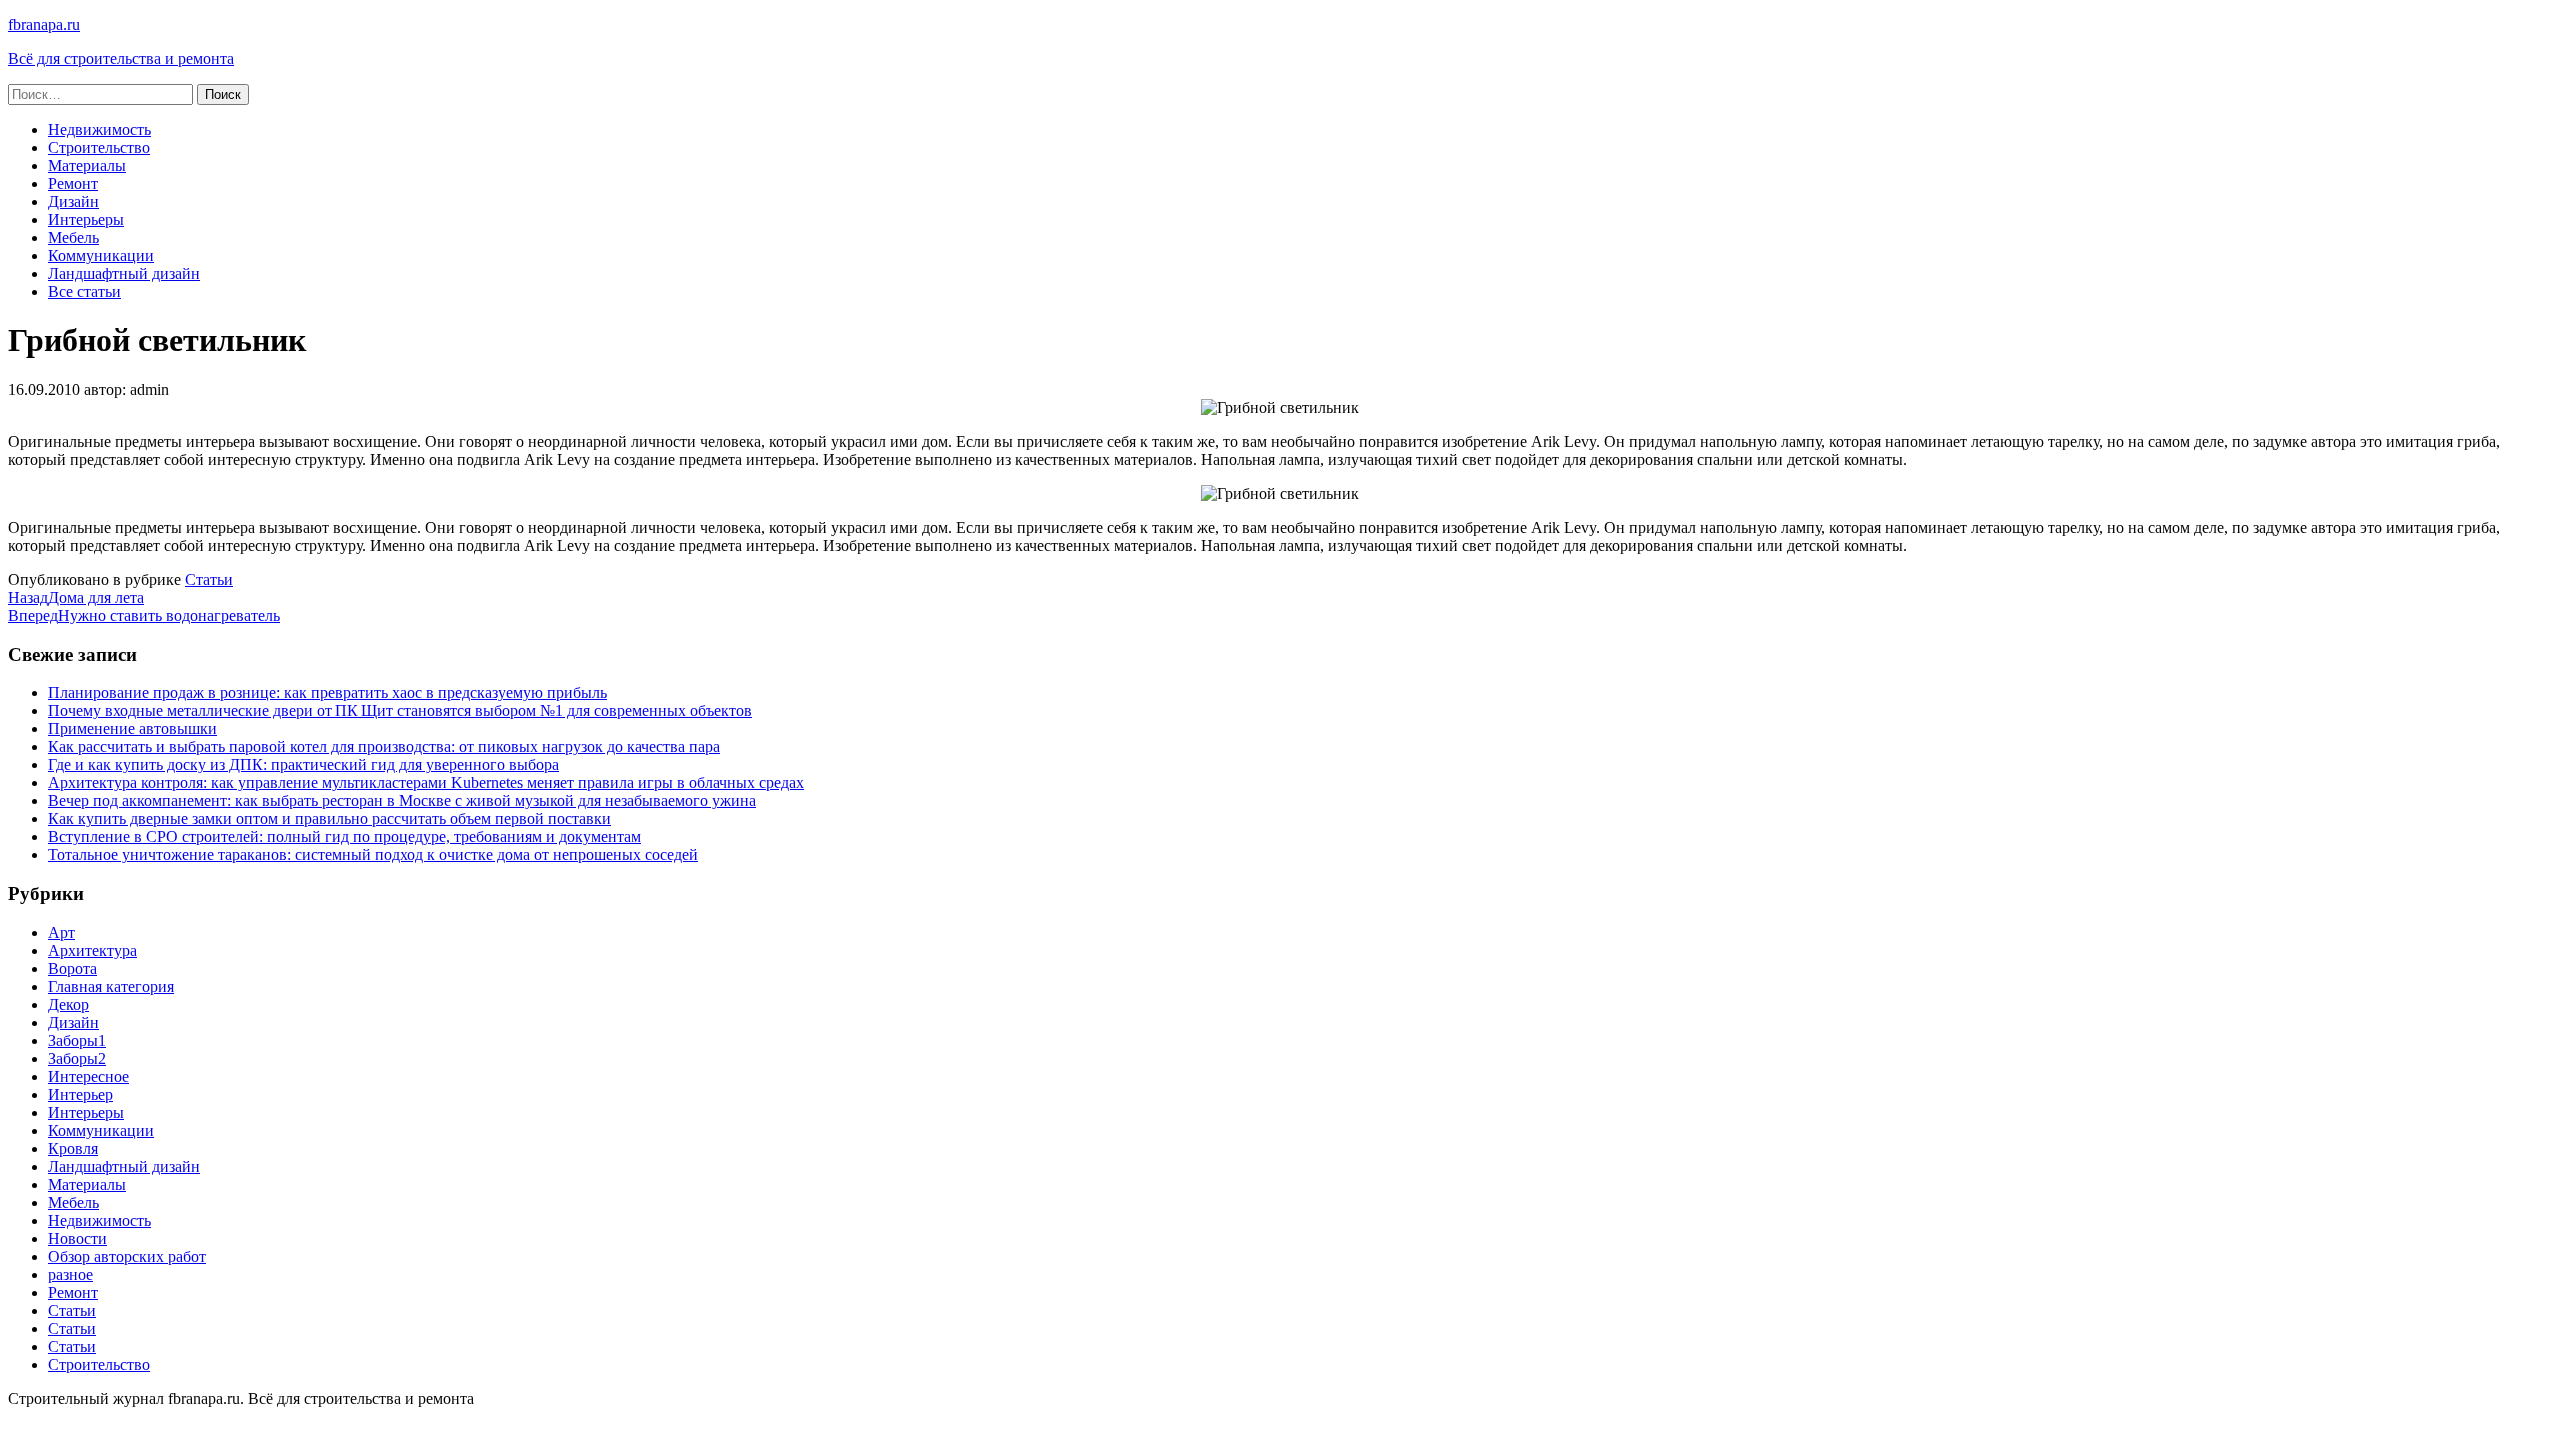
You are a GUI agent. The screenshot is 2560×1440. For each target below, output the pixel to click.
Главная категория (111, 986)
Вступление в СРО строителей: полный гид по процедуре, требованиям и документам (344, 836)
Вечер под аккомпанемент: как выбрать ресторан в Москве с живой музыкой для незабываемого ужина (402, 800)
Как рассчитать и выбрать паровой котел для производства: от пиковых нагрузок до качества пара (384, 746)
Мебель (73, 237)
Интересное (88, 1076)
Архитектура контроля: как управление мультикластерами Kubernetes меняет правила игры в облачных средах (426, 782)
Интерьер (80, 1094)
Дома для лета (76, 597)
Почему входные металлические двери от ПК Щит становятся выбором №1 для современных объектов (400, 710)
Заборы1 (77, 1040)
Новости (77, 1238)
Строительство (99, 147)
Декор (68, 1004)
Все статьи (84, 291)
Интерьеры (86, 219)
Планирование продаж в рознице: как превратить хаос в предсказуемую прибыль (327, 692)
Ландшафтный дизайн (124, 273)
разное (70, 1274)
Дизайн (73, 201)
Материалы (87, 165)
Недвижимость (99, 129)
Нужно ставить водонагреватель (144, 615)
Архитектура (92, 950)
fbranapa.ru (44, 24)
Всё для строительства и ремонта (121, 58)
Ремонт (73, 183)
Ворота (72, 968)
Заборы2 (77, 1058)
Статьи (209, 579)
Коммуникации (101, 255)
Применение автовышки (132, 728)
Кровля (73, 1148)
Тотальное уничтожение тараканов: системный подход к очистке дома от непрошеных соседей (373, 854)
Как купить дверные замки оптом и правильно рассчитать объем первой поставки (329, 818)
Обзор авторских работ (127, 1256)
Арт (61, 932)
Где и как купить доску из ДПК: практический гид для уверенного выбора (303, 764)
